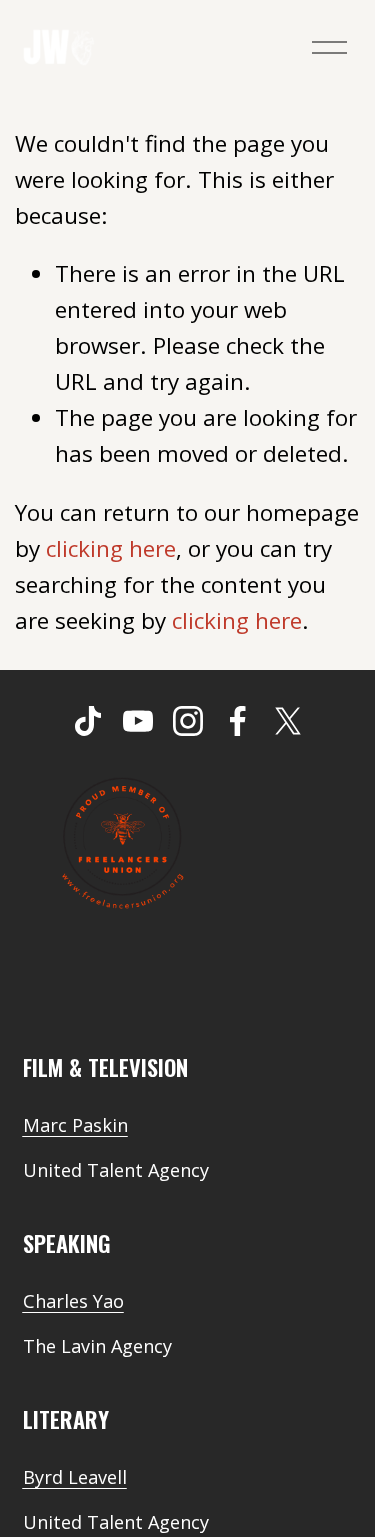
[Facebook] (238, 721)
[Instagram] (188, 721)
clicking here (111, 548)
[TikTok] (88, 721)
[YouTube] (138, 721)
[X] (288, 721)
